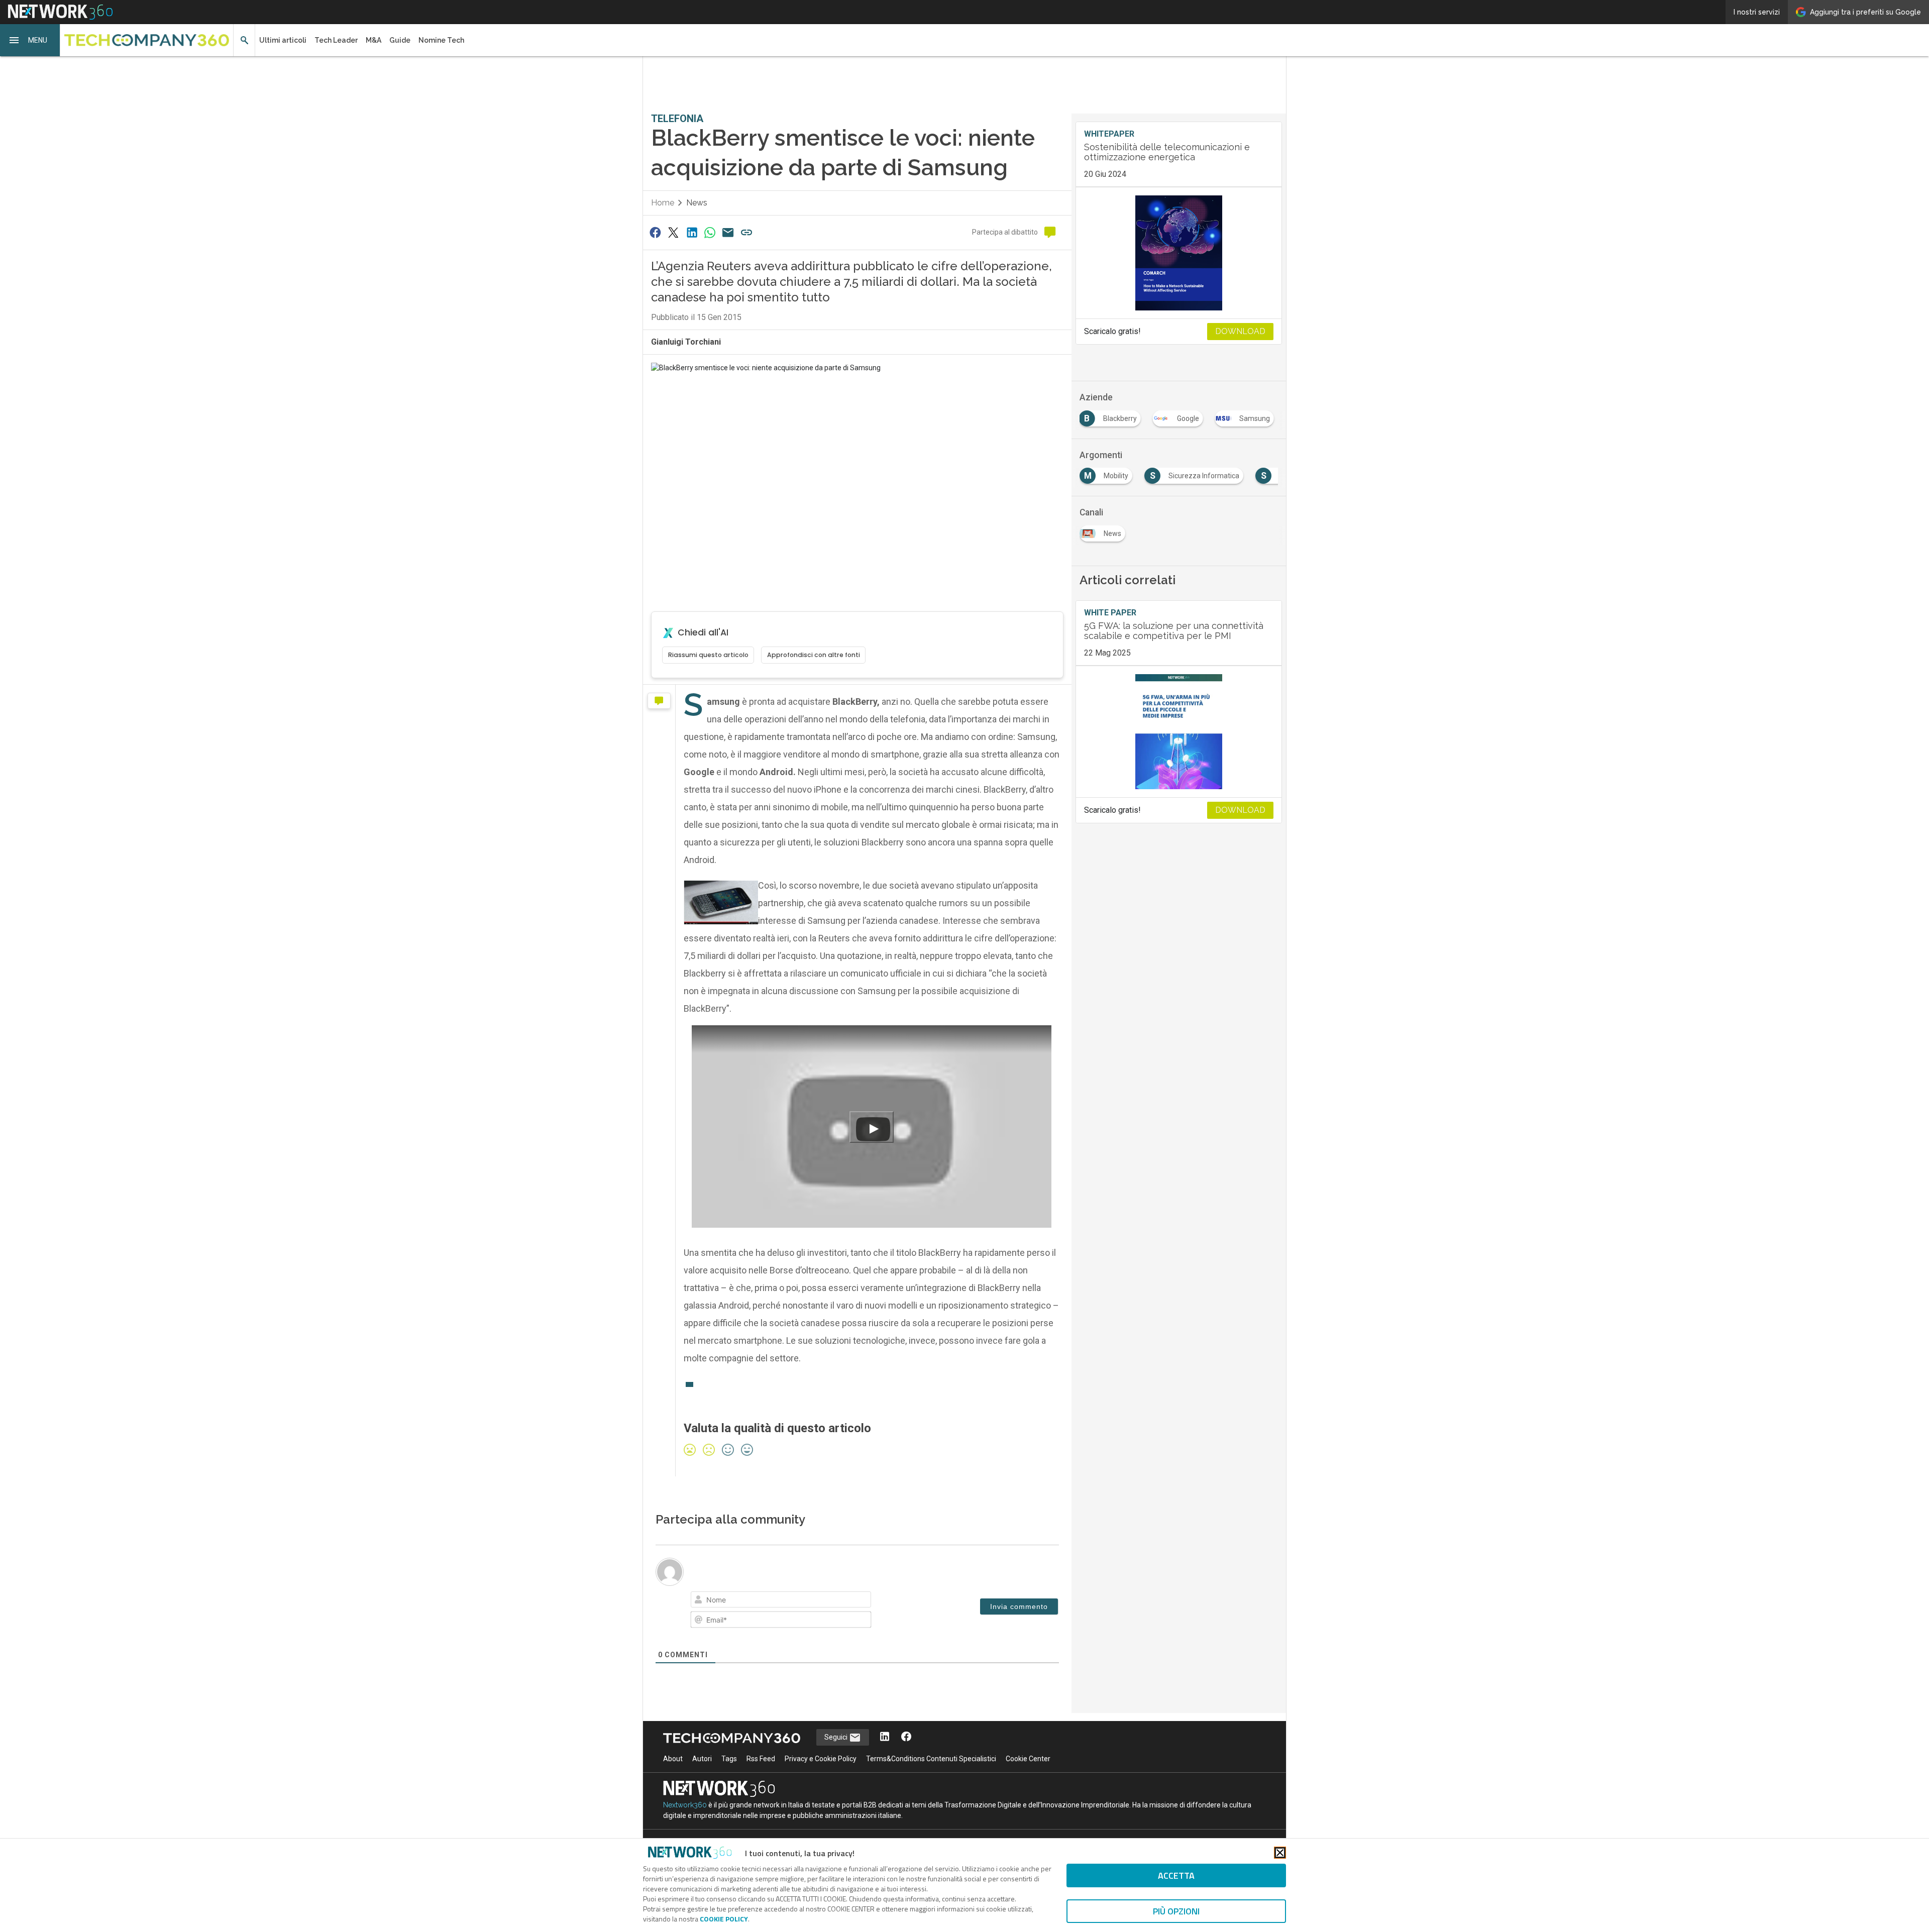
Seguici (837, 1737)
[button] (30, 40)
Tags (729, 1759)
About (673, 1759)
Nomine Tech (441, 40)
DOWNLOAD (1240, 331)
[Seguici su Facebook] (906, 1737)
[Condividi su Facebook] (655, 232)
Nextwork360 (685, 1805)
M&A (373, 40)
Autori (702, 1759)
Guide (400, 40)
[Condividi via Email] (728, 232)
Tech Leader (336, 40)
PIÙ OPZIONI (1176, 1911)
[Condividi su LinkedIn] (692, 232)
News (697, 203)
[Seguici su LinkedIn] (885, 1737)
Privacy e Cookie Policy (821, 1759)
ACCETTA (1176, 1875)
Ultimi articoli (283, 40)
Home (663, 203)
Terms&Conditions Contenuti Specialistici (931, 1759)
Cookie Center (1028, 1759)
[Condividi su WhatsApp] (710, 232)
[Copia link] (746, 232)
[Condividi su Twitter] (673, 232)
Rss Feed (761, 1759)
